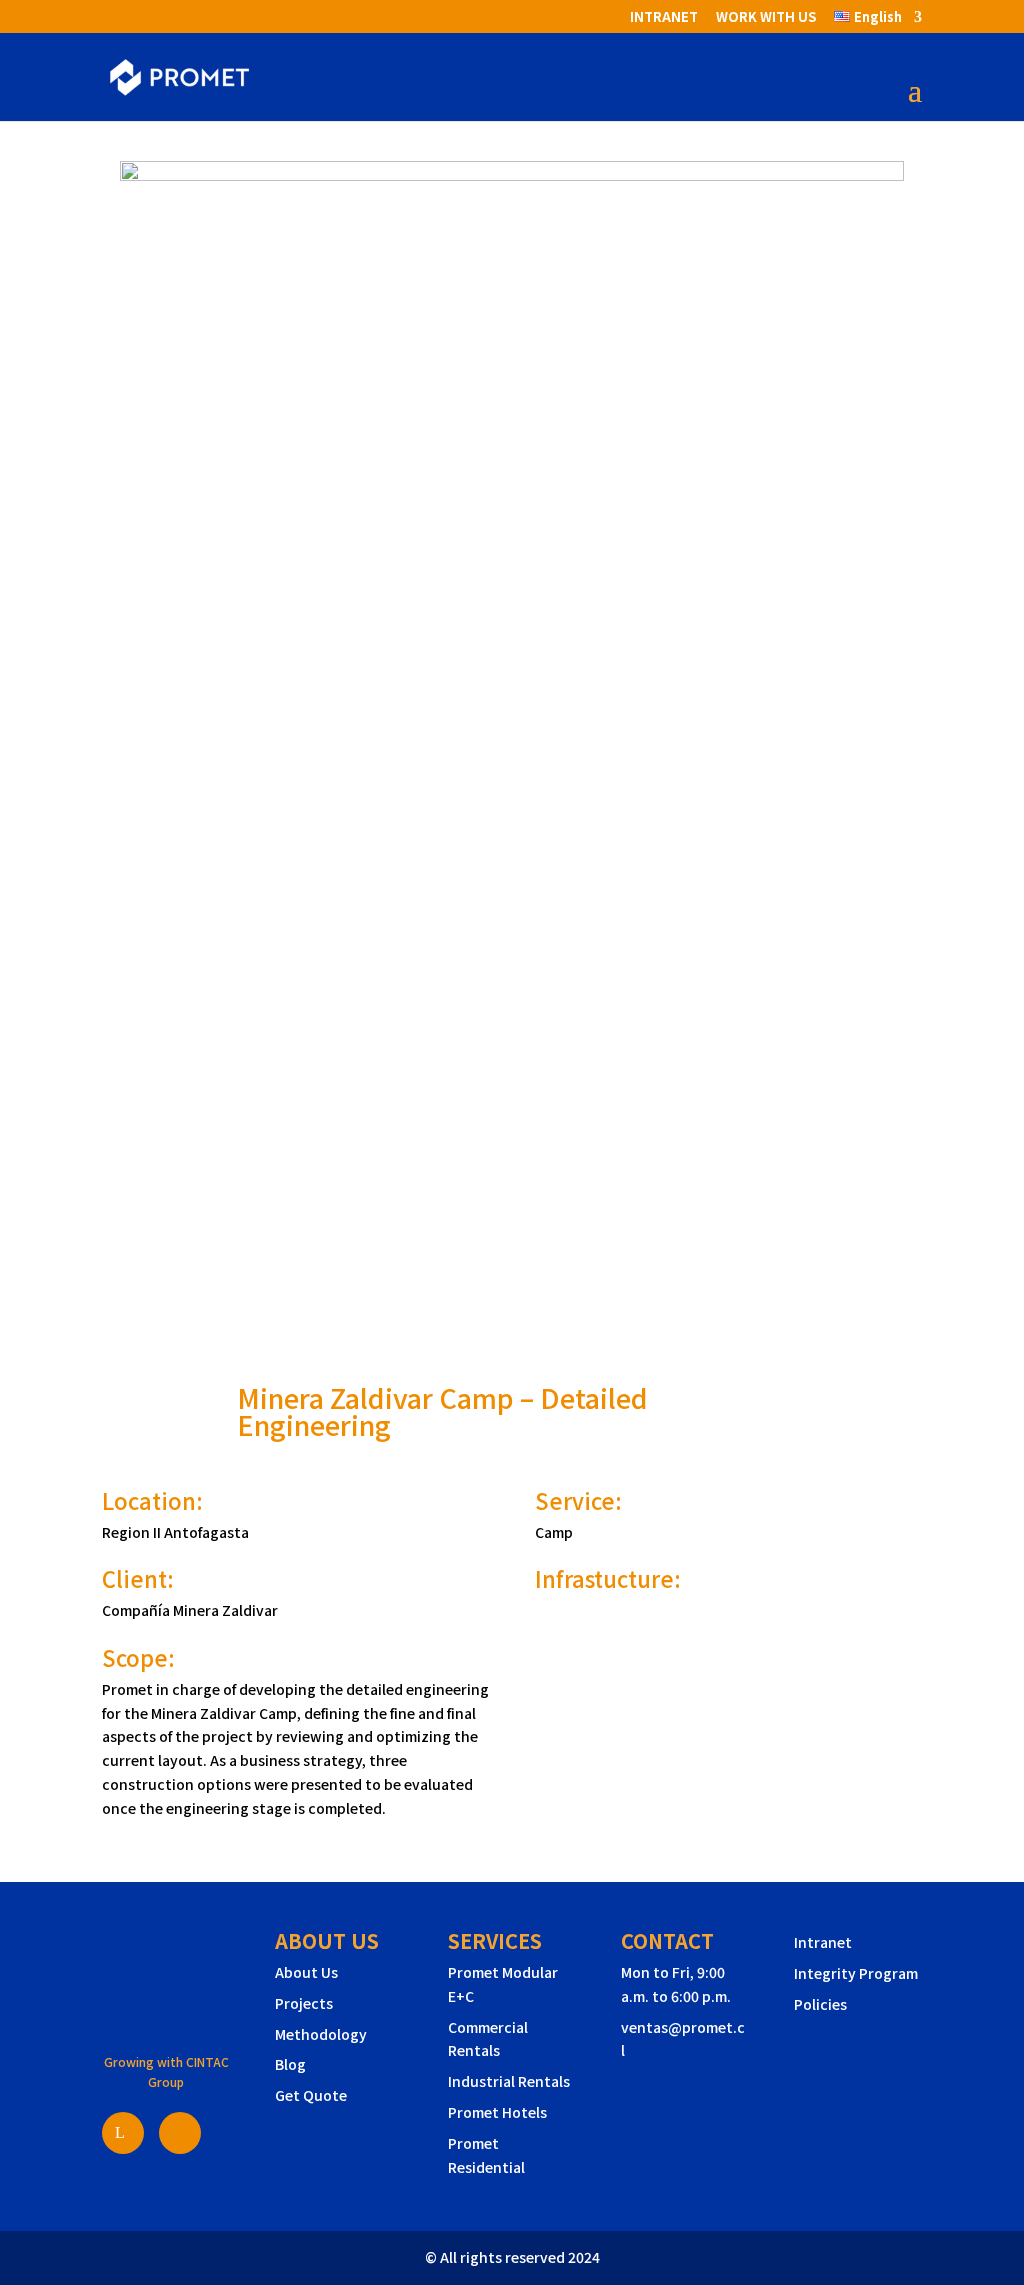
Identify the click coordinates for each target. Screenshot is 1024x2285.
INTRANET (664, 18)
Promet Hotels (497, 2112)
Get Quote (311, 2095)
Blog (290, 2064)
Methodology (321, 2034)
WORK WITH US (766, 18)
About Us (306, 1972)
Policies (820, 2004)
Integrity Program (856, 1973)
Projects (304, 2003)
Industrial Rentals (509, 2081)
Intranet (823, 1942)
